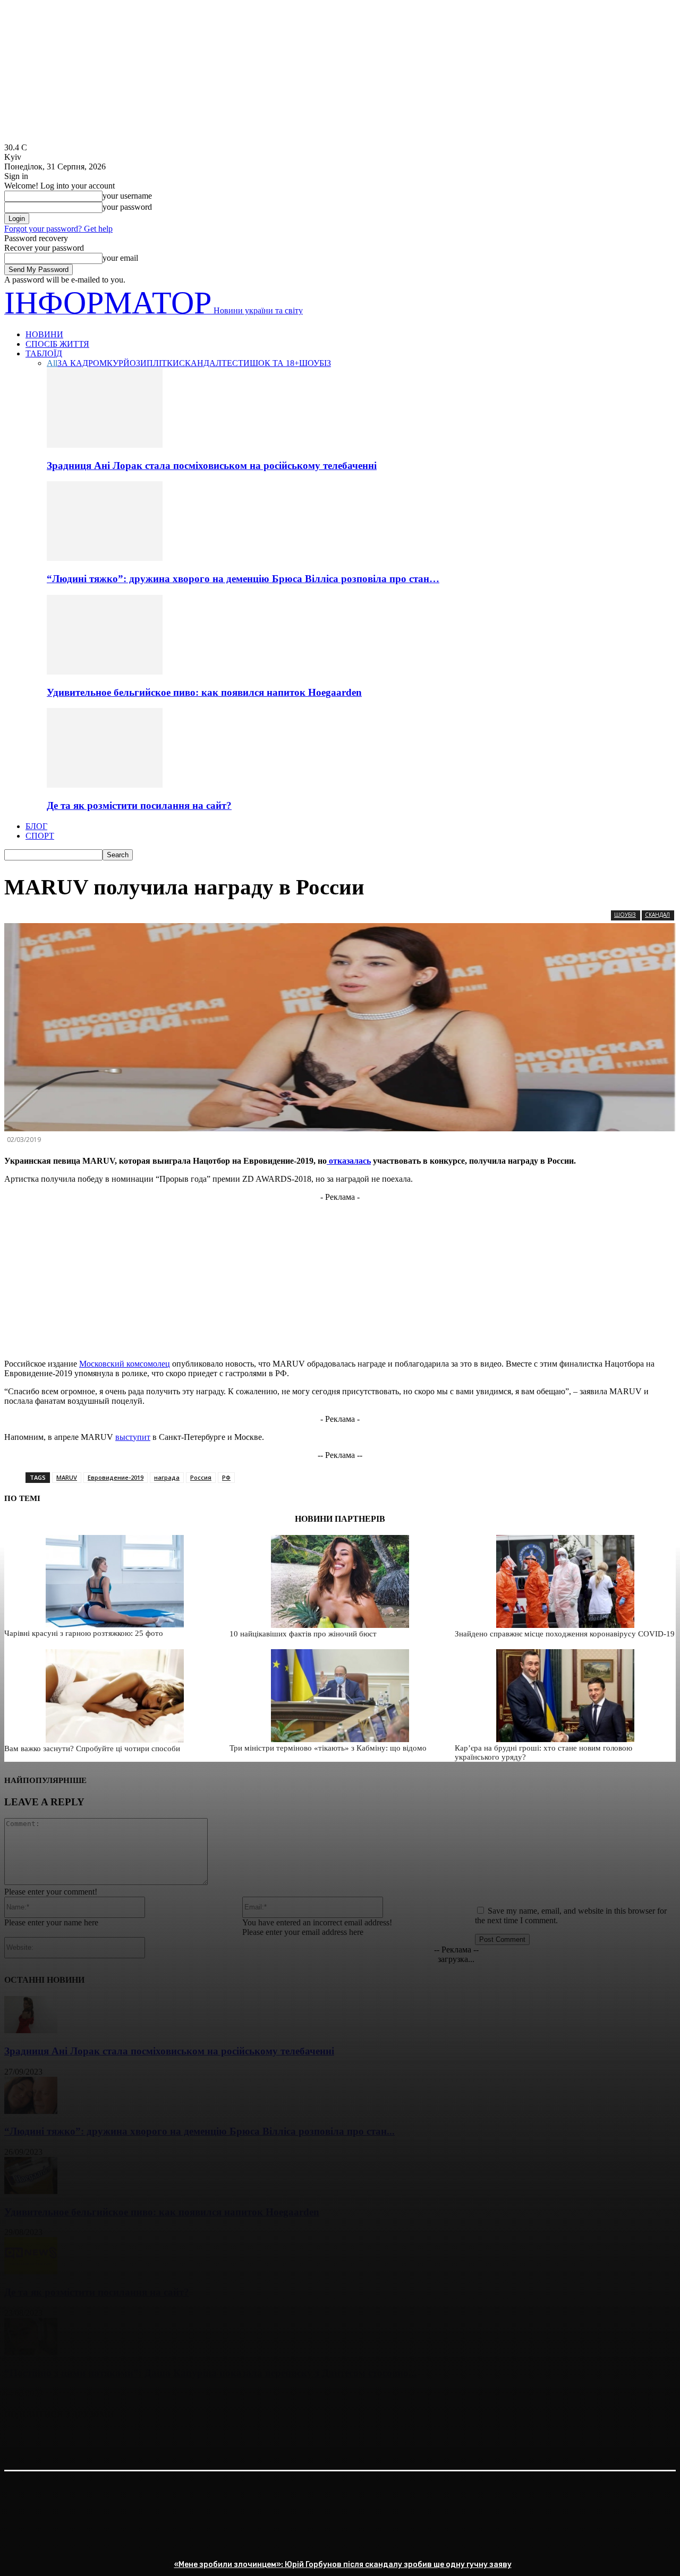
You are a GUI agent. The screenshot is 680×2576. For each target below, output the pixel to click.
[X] (60, 2442)
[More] (175, 2442)
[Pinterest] (98, 2442)
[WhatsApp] (137, 2442)
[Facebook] (22, 2442)
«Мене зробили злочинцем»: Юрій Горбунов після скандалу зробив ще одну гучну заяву (343, 2565)
